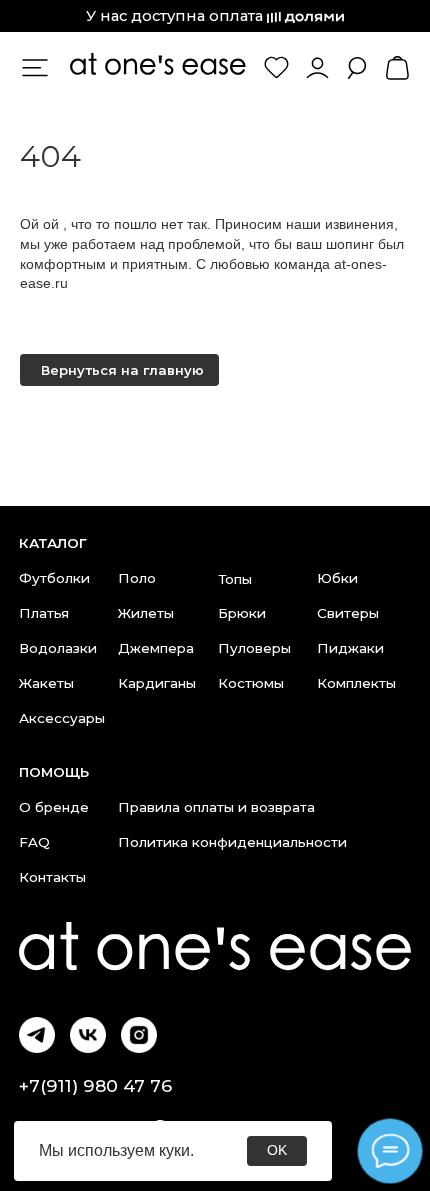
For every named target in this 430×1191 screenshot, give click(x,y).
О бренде (54, 807)
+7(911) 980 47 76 (95, 1085)
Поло (137, 578)
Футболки (54, 578)
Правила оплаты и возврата (216, 807)
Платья (44, 613)
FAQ (34, 842)
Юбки (337, 578)
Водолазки (58, 648)
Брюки (242, 613)
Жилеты (146, 613)
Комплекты (356, 683)
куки (174, 1150)
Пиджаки (350, 648)
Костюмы (251, 683)
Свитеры (348, 613)
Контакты (52, 877)
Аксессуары (62, 718)
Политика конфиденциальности (232, 842)
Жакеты (46, 683)
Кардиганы (157, 683)
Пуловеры (254, 648)
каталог (53, 543)
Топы (235, 579)
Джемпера (156, 648)
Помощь (54, 772)
